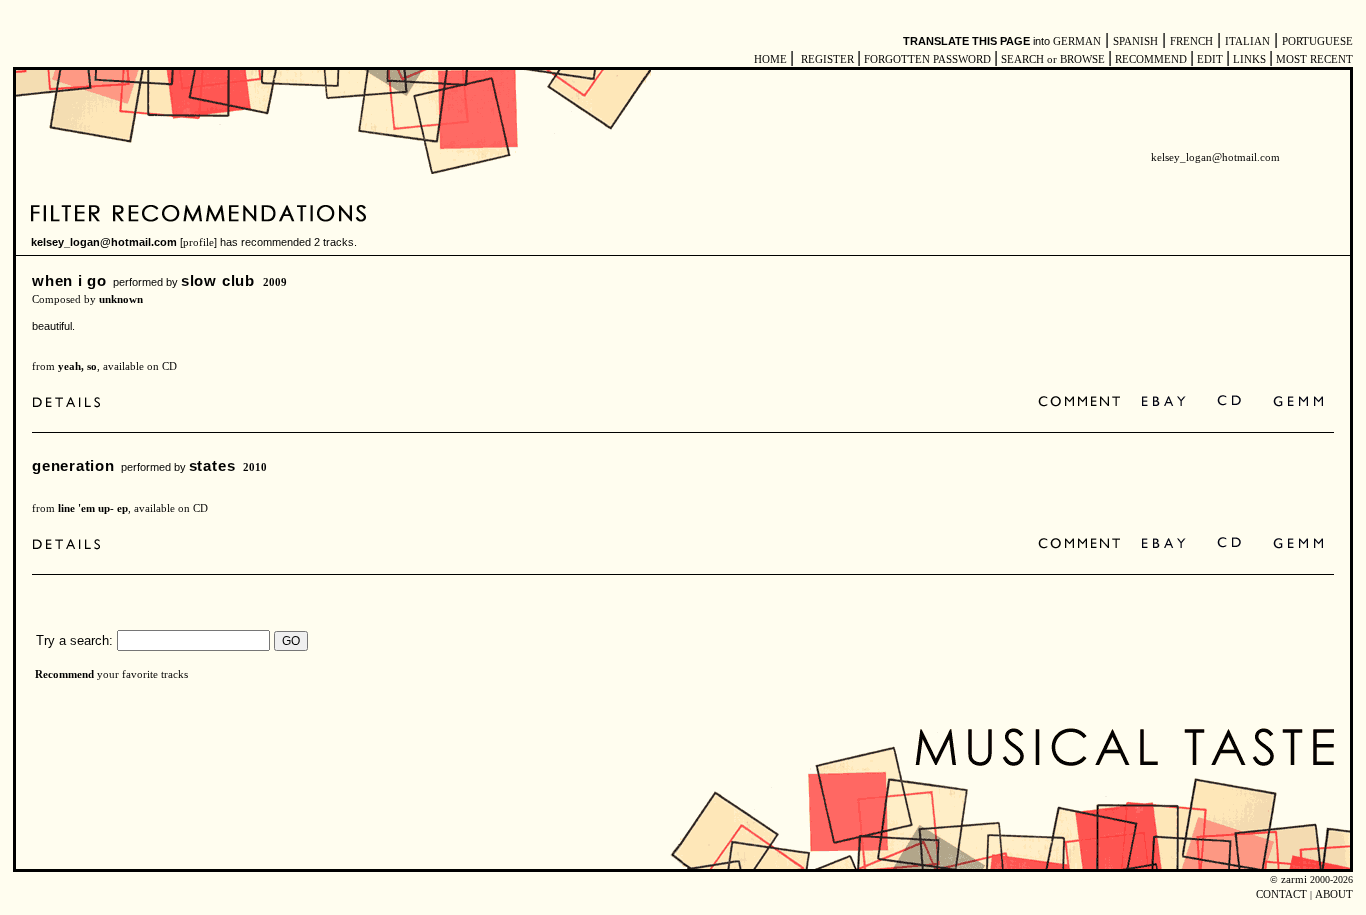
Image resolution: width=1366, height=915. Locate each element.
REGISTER (827, 59)
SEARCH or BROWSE (1053, 59)
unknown (121, 299)
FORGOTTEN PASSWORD (927, 59)
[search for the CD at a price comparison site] (1230, 402)
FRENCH (1191, 41)
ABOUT (1334, 894)
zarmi (1294, 879)
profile (198, 242)
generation (73, 465)
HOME (770, 59)
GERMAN (1077, 41)
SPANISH (1135, 41)
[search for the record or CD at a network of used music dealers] (1299, 402)
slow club (218, 280)
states (212, 465)
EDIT (1210, 59)
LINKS (1249, 59)
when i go (69, 280)
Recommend (64, 674)
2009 (275, 282)
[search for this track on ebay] (1163, 402)
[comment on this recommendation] (1083, 402)
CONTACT (1281, 894)
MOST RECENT (1313, 59)
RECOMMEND (1151, 59)
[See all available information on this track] (71, 402)
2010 (255, 467)
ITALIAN (1247, 41)
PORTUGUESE (1317, 41)
